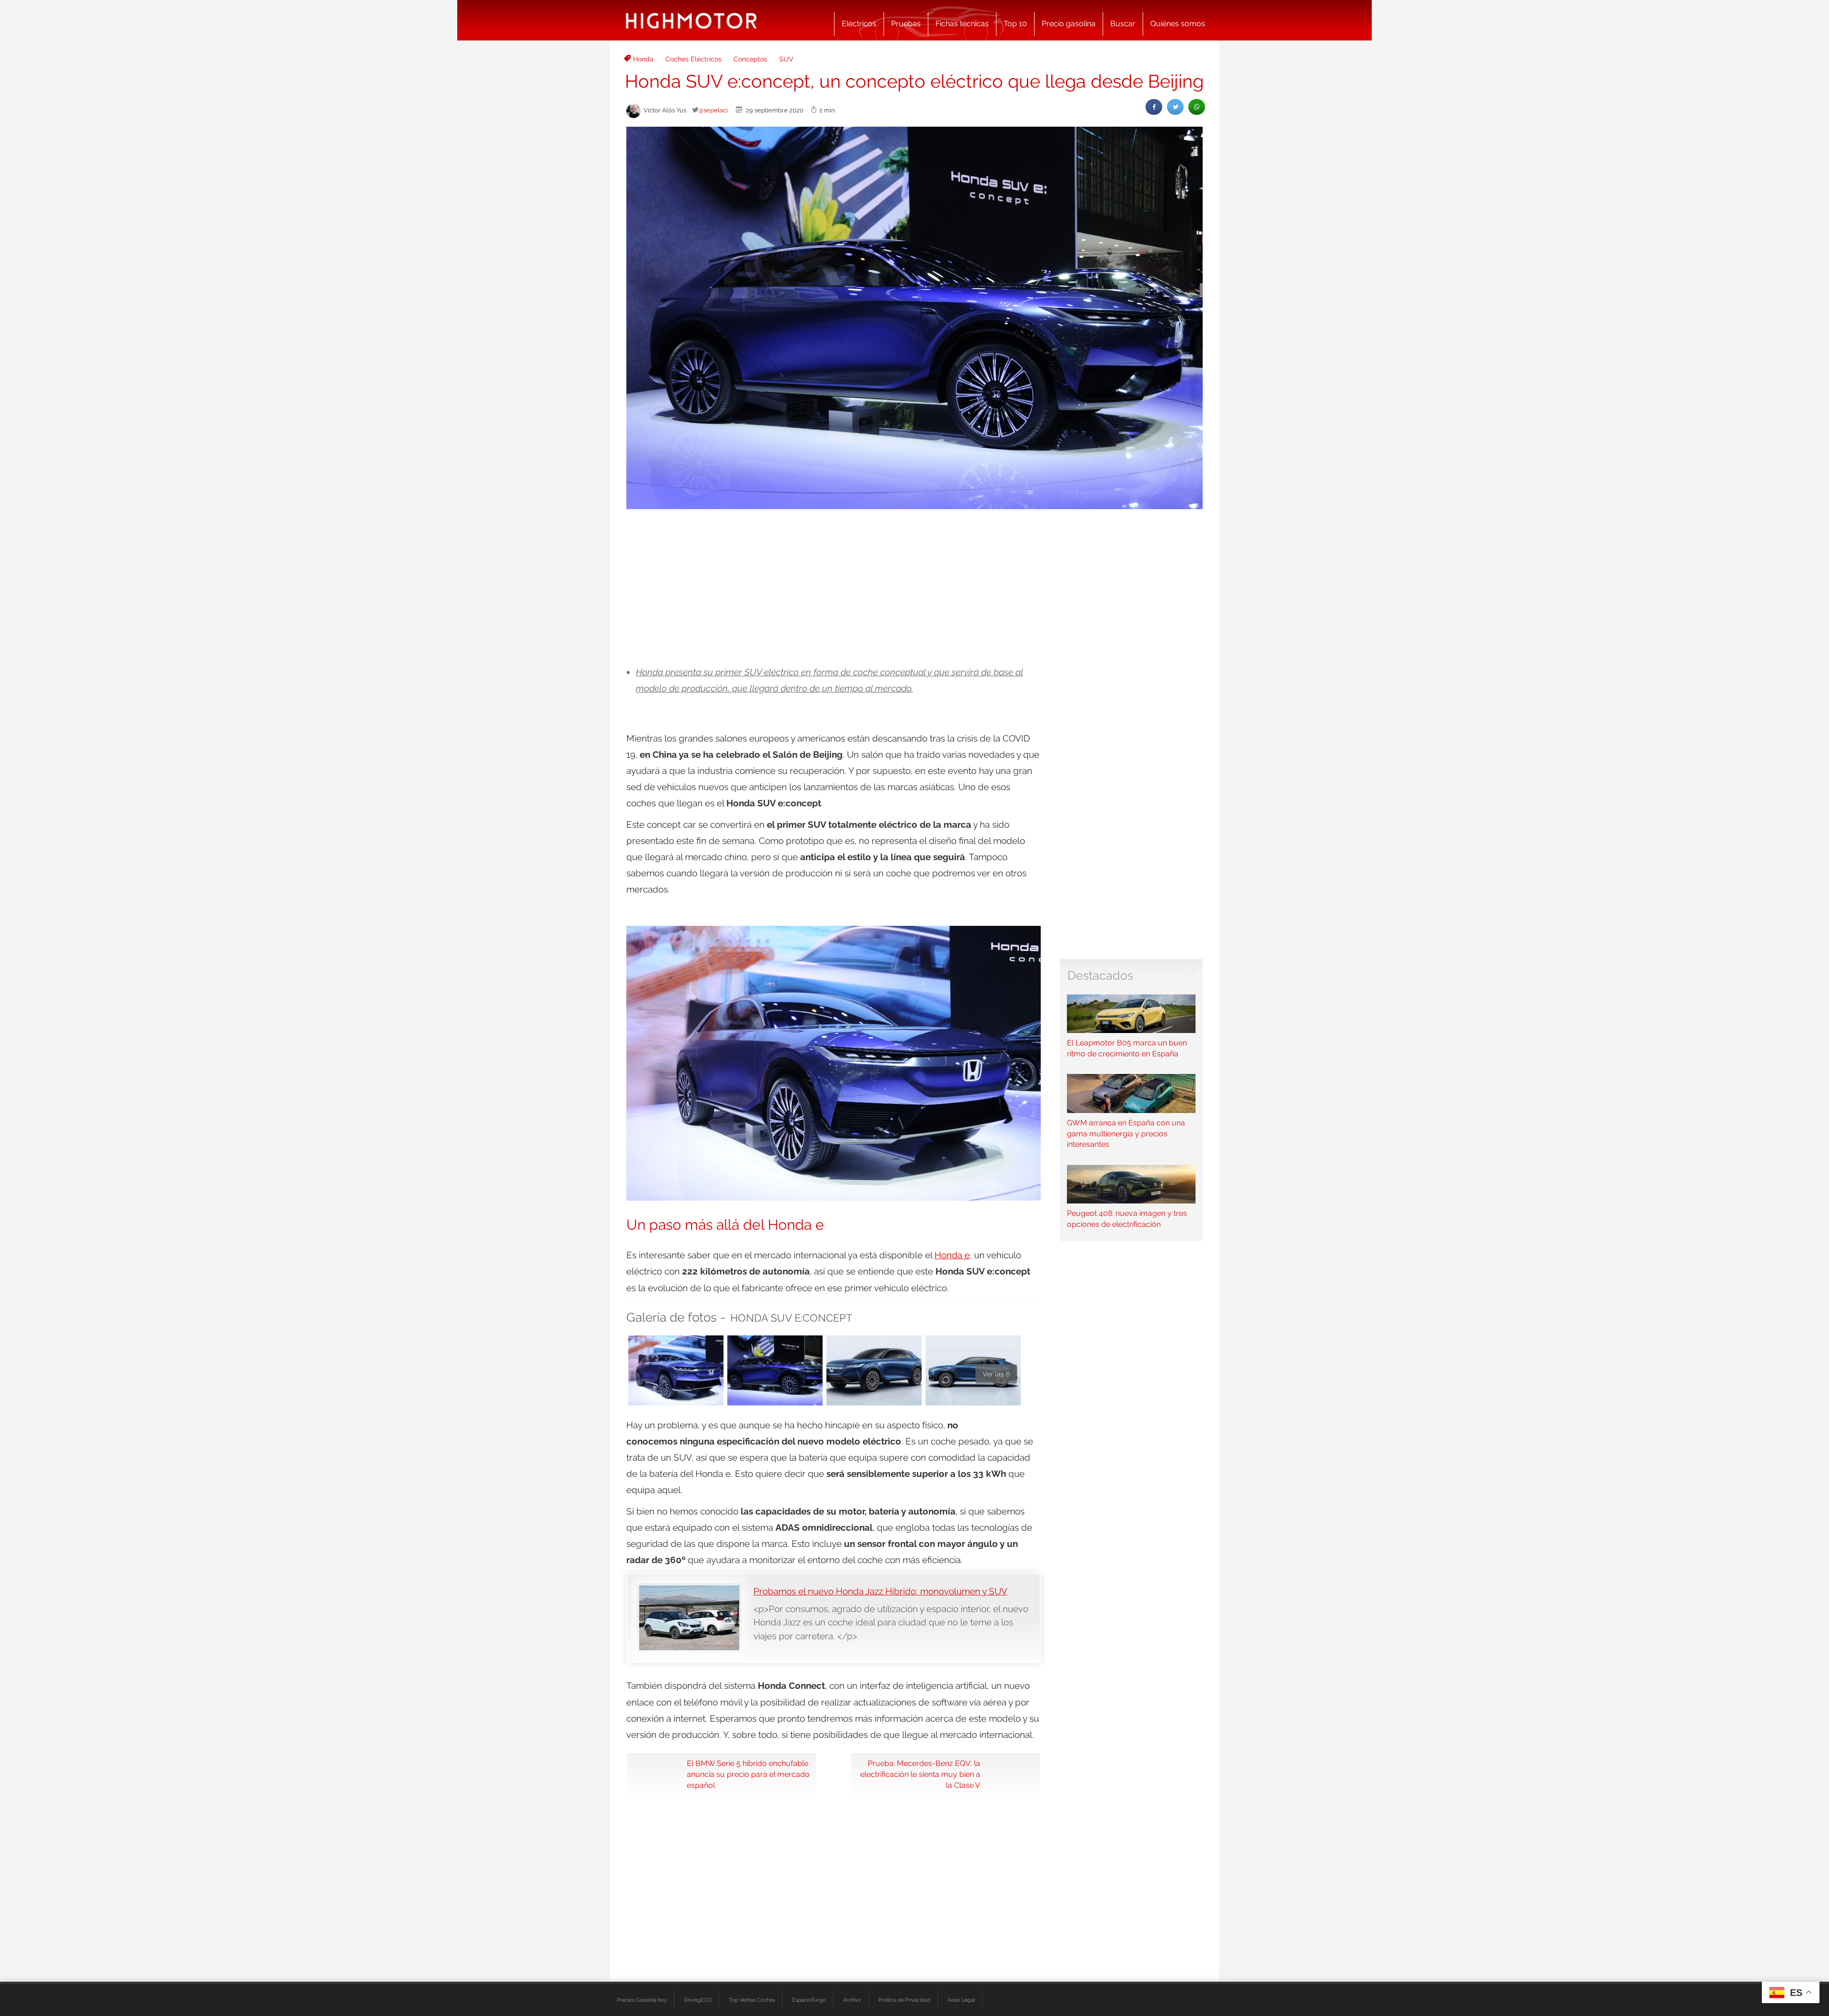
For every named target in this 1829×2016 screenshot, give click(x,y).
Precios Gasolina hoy (642, 2000)
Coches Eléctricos (693, 59)
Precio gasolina (1069, 24)
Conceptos (750, 59)
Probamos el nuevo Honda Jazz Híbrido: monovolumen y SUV (880, 1591)
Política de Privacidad (904, 2000)
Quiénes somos (1178, 24)
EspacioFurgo (809, 2000)
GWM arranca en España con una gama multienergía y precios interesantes (1126, 1133)
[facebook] (1154, 107)
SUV (786, 59)
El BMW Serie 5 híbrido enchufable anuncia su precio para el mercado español (748, 1774)
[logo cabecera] (691, 20)
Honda (643, 59)
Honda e (952, 1255)
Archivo (852, 2000)
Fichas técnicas (962, 24)
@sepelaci (713, 110)
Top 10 (1015, 24)
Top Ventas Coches (752, 2000)
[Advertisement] (914, 588)
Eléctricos (859, 24)
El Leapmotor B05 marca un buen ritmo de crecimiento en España (1127, 1048)
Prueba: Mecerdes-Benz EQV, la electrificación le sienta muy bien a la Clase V (920, 1774)
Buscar (1123, 24)
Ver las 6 (996, 1374)
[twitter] (1175, 107)
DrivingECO (698, 2000)
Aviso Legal (961, 2000)
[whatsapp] (1197, 107)
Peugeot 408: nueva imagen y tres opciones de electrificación (1127, 1219)
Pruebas (906, 24)
